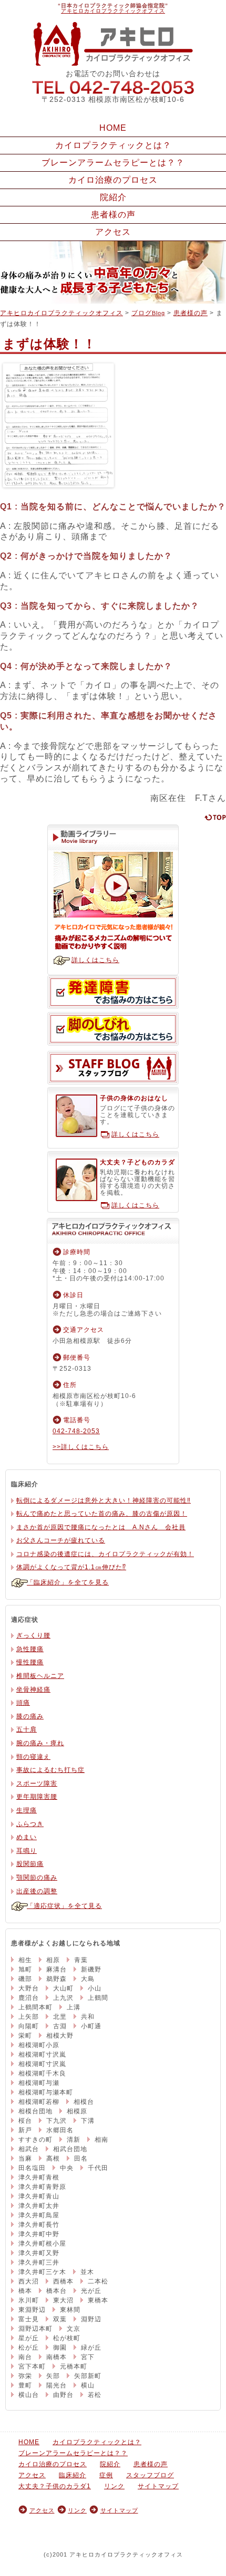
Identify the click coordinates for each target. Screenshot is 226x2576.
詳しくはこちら (95, 960)
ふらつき (30, 1824)
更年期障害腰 (37, 1797)
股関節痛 (30, 1864)
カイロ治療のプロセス (113, 180)
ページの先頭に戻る (215, 817)
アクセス (113, 232)
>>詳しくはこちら (81, 1447)
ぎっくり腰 (33, 1635)
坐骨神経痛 (33, 1689)
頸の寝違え (33, 1757)
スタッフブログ (113, 1068)
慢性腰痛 (30, 1662)
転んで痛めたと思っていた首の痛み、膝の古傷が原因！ (102, 1514)
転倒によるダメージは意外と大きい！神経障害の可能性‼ (104, 1500)
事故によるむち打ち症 (50, 1770)
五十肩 (27, 1729)
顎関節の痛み (37, 1878)
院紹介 (113, 197)
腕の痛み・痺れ (40, 1743)
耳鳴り (27, 1851)
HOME (113, 128)
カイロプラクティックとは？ (113, 145)
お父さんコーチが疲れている (61, 1540)
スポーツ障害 (37, 1784)
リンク (114, 2486)
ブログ (148, 313)
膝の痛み (30, 1716)
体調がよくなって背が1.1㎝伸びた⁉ (71, 1567)
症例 (106, 2475)
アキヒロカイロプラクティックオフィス (113, 11)
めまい (27, 1837)
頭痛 (23, 1703)
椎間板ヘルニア (40, 1676)
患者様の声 (113, 215)
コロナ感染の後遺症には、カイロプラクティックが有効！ (105, 1554)
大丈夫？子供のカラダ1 (55, 2486)
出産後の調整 (37, 1891)
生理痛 (27, 1810)
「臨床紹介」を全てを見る (68, 1582)
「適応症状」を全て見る (64, 1906)
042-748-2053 (113, 87)
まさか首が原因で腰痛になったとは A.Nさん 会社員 (101, 1527)
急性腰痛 (30, 1649)
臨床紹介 (73, 2475)
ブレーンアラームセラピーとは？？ (113, 163)
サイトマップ (158, 2486)
